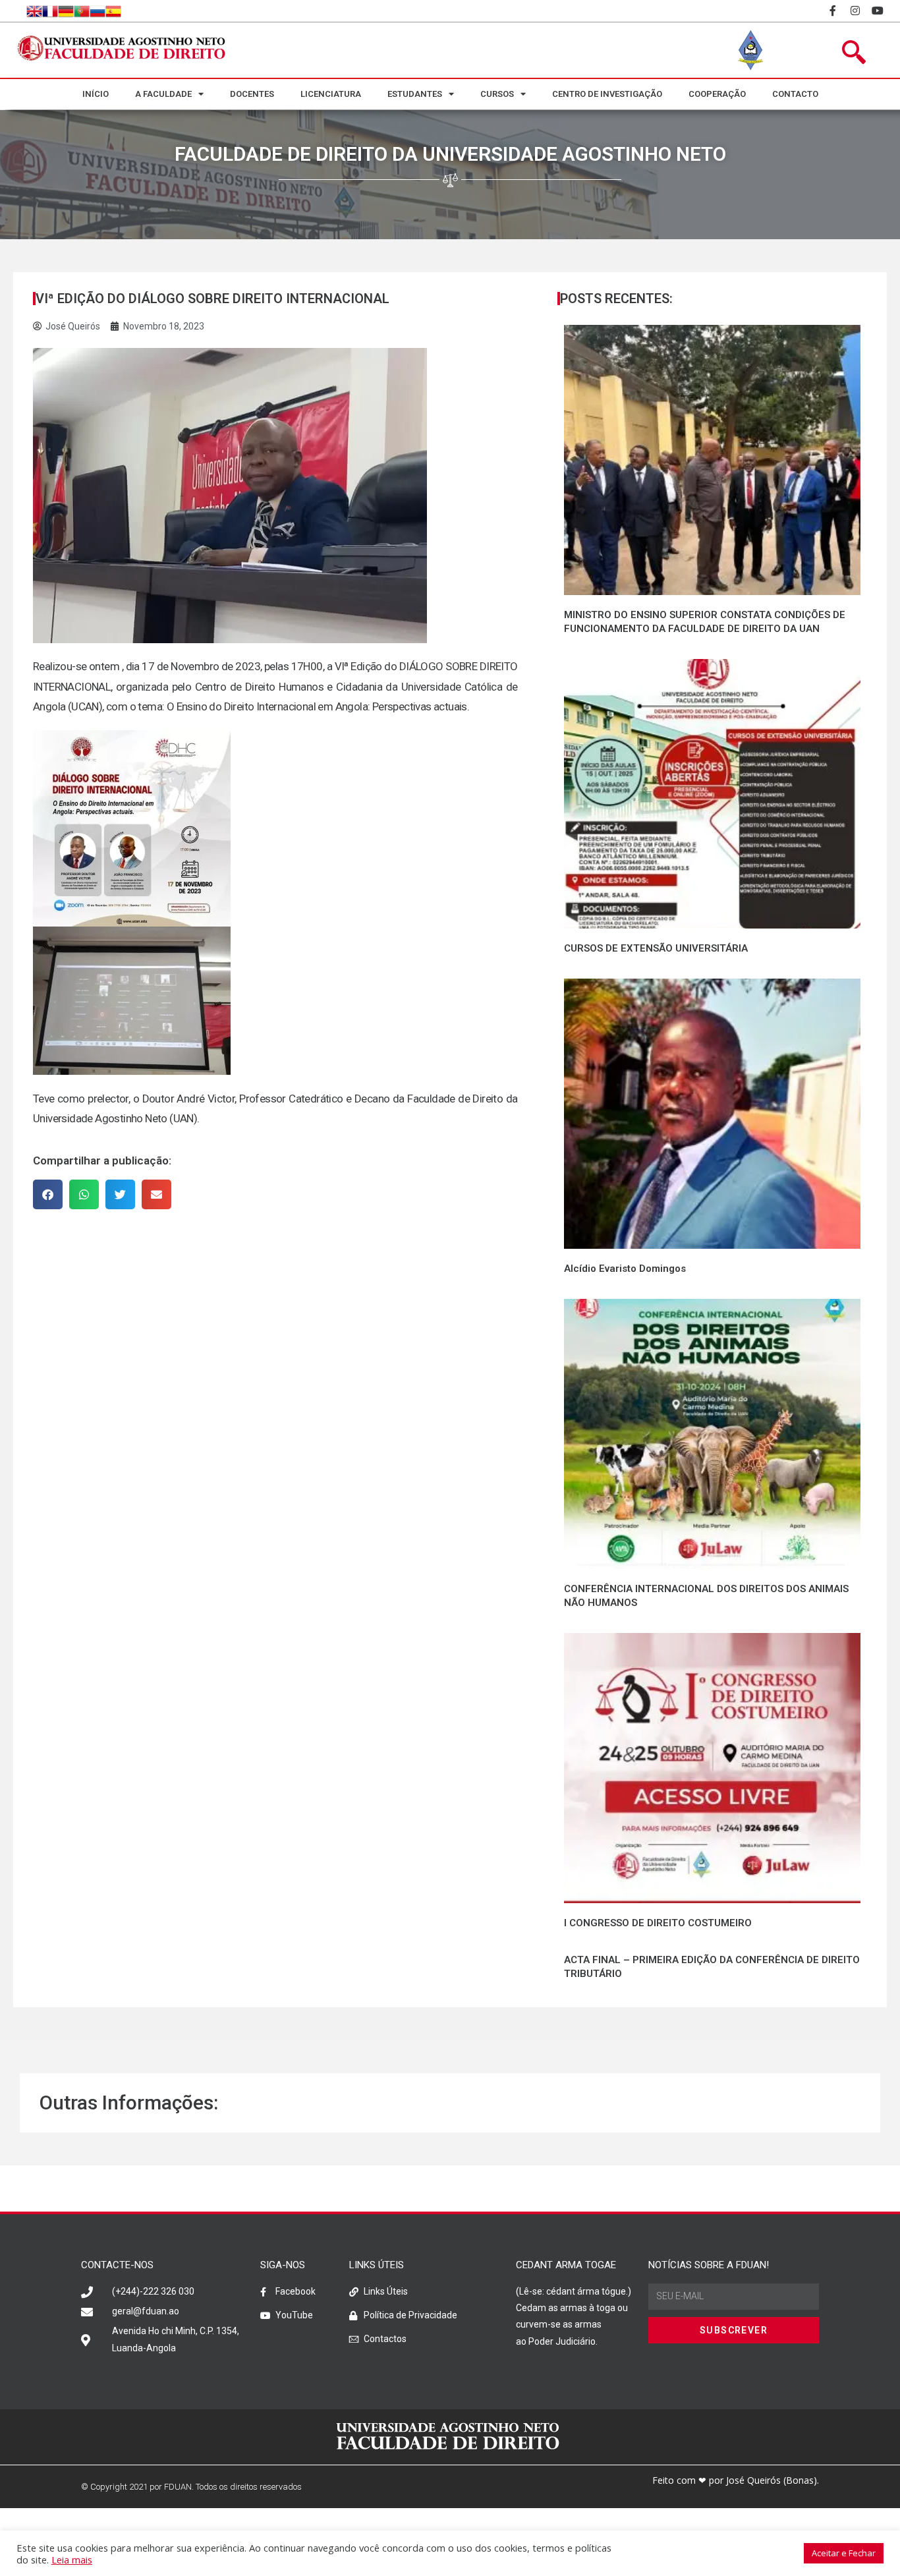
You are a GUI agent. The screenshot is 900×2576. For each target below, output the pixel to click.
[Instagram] (856, 11)
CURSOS (497, 94)
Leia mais (72, 2560)
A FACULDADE (163, 94)
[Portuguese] (82, 11)
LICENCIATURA (331, 94)
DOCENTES (252, 94)
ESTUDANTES (415, 94)
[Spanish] (113, 11)
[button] (48, 1194)
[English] (34, 11)
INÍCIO (96, 94)
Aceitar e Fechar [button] (844, 2553)
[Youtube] (878, 11)
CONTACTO (795, 94)
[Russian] (98, 11)
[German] (66, 11)
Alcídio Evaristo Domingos (625, 1269)
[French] (50, 11)
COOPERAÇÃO (717, 94)
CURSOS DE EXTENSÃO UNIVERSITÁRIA (656, 948)
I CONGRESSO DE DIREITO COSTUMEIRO (658, 1923)
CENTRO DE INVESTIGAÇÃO (607, 94)
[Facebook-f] (833, 11)
